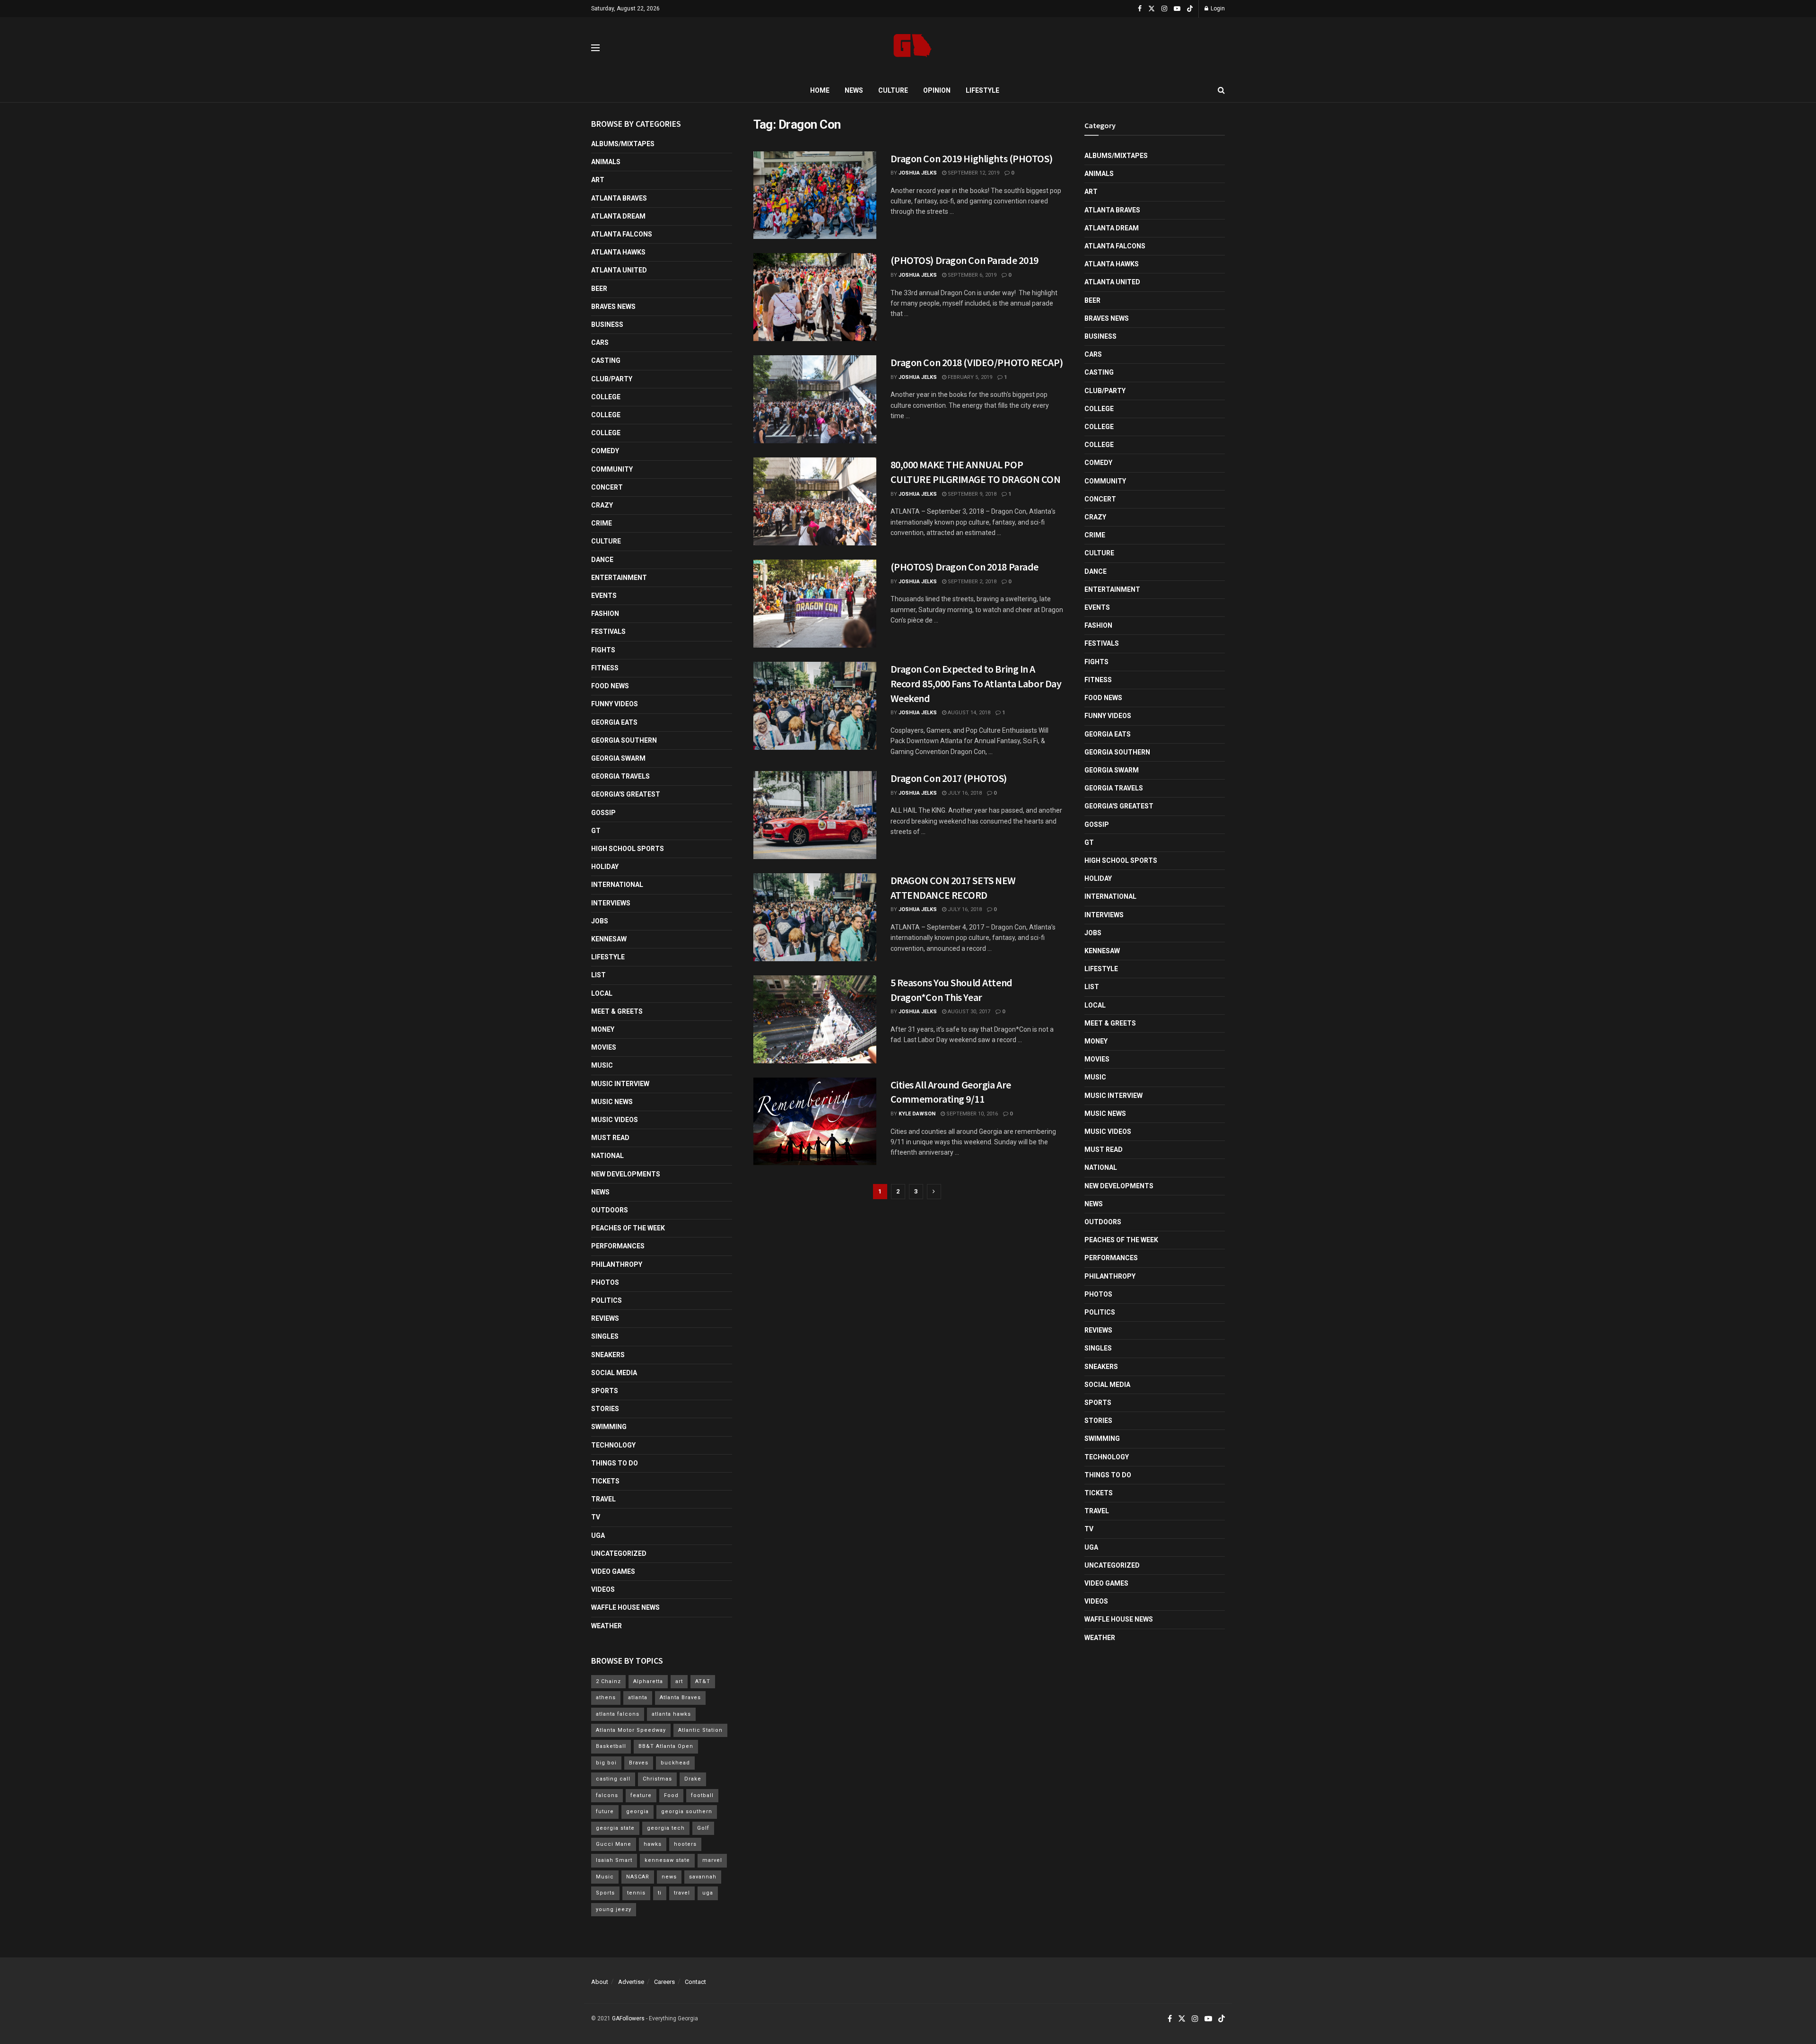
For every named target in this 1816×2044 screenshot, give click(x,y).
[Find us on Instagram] (1164, 9)
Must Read (610, 1138)
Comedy (605, 451)
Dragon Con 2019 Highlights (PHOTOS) (972, 158)
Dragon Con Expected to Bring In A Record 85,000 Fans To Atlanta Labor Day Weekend (976, 684)
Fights (603, 650)
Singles (605, 1336)
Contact (695, 1982)
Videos (603, 1589)
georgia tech (666, 1828)
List (598, 975)
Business (607, 325)
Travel (603, 1499)
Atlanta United (619, 270)
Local (602, 993)
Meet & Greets (617, 1011)
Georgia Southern (624, 740)
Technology (613, 1445)
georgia (637, 1812)
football (702, 1795)
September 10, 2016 (971, 1114)
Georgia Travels (620, 776)
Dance (602, 560)
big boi (606, 1763)
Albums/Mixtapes (623, 144)
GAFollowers (628, 2018)
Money (603, 1029)
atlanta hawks (671, 1714)
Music (602, 1065)
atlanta (638, 1697)
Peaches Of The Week (628, 1228)
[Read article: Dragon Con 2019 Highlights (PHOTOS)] (815, 195)
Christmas (657, 1779)
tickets (605, 1481)
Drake (693, 1779)
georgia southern (687, 1812)
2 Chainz (608, 1681)
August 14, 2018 (968, 713)
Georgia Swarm (618, 758)
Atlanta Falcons (622, 234)
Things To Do (615, 1463)
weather (607, 1626)
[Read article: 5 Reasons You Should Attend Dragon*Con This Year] (815, 1019)
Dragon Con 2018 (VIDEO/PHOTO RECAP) (977, 362)
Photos (605, 1282)
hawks (653, 1844)
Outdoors (610, 1210)
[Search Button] (1221, 90)
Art (598, 180)
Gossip (603, 813)
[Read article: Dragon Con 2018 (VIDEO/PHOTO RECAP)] (815, 399)
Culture (893, 90)
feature (641, 1795)
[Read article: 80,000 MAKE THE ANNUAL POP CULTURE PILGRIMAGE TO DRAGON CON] (815, 501)
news (669, 1877)
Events (604, 596)
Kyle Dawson (917, 1114)
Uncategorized (619, 1553)
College (606, 397)
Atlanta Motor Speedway (631, 1730)
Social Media (614, 1373)
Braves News (613, 307)
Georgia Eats (614, 722)
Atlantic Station (700, 1730)
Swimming (609, 1427)
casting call (613, 1779)
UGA (598, 1535)
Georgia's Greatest (626, 794)
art (679, 1681)
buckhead (675, 1763)
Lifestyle (982, 90)
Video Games (613, 1571)
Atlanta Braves (619, 198)
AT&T (703, 1681)
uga (708, 1893)
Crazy (602, 505)
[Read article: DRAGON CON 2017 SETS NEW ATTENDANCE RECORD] (815, 917)
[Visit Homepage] (912, 48)
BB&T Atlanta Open (666, 1746)
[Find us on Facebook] (1140, 9)
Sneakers (608, 1355)
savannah (703, 1877)
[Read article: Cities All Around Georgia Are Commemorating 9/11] (815, 1122)
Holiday (605, 867)
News (854, 90)
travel (682, 1893)
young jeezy (614, 1909)
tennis (636, 1893)
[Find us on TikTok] (1190, 9)
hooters (685, 1844)
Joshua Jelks (918, 173)
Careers (664, 1982)
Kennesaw (609, 939)
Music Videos (615, 1120)
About (600, 1982)
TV (596, 1517)
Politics (607, 1300)
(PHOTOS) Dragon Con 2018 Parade (965, 567)
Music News (612, 1102)
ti (660, 1893)
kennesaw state (667, 1860)
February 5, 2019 (969, 377)
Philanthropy (617, 1264)
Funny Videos (615, 704)
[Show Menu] (595, 48)
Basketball (611, 1746)
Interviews (611, 903)
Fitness (605, 668)
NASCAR (638, 1877)
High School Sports (628, 849)
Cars (600, 342)
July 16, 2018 (964, 793)
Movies (604, 1047)
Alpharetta (648, 1681)
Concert (607, 487)
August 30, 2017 (968, 1012)
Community (612, 469)
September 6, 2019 (971, 275)
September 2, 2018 (971, 582)
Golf (703, 1828)
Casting (606, 360)
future (605, 1812)
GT (596, 831)
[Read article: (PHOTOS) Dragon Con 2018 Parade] (815, 604)
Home (820, 90)
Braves (639, 1763)
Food (671, 1795)
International (617, 885)
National (607, 1156)
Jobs (600, 921)
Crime (602, 523)
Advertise (631, 1982)
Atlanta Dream (618, 216)
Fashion (605, 614)
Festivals (608, 632)
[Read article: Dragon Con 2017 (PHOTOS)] (815, 815)
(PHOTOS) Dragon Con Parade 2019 (965, 260)
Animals (606, 162)
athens (606, 1697)
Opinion (937, 90)
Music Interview (620, 1084)
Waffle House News (625, 1607)
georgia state (615, 1828)
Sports (605, 1391)
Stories (605, 1409)
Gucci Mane (614, 1844)
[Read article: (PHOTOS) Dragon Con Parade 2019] (815, 297)
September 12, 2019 (973, 173)
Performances (618, 1246)
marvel (712, 1860)
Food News (610, 686)
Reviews (605, 1318)
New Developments (626, 1174)
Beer (599, 289)
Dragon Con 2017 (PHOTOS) (949, 778)
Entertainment (619, 578)
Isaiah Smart (614, 1860)
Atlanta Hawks (618, 252)
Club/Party (612, 379)
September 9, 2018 (971, 494)
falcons (607, 1795)
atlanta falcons (618, 1714)
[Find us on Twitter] (1152, 9)
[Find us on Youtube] (1177, 9)
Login (1217, 9)
